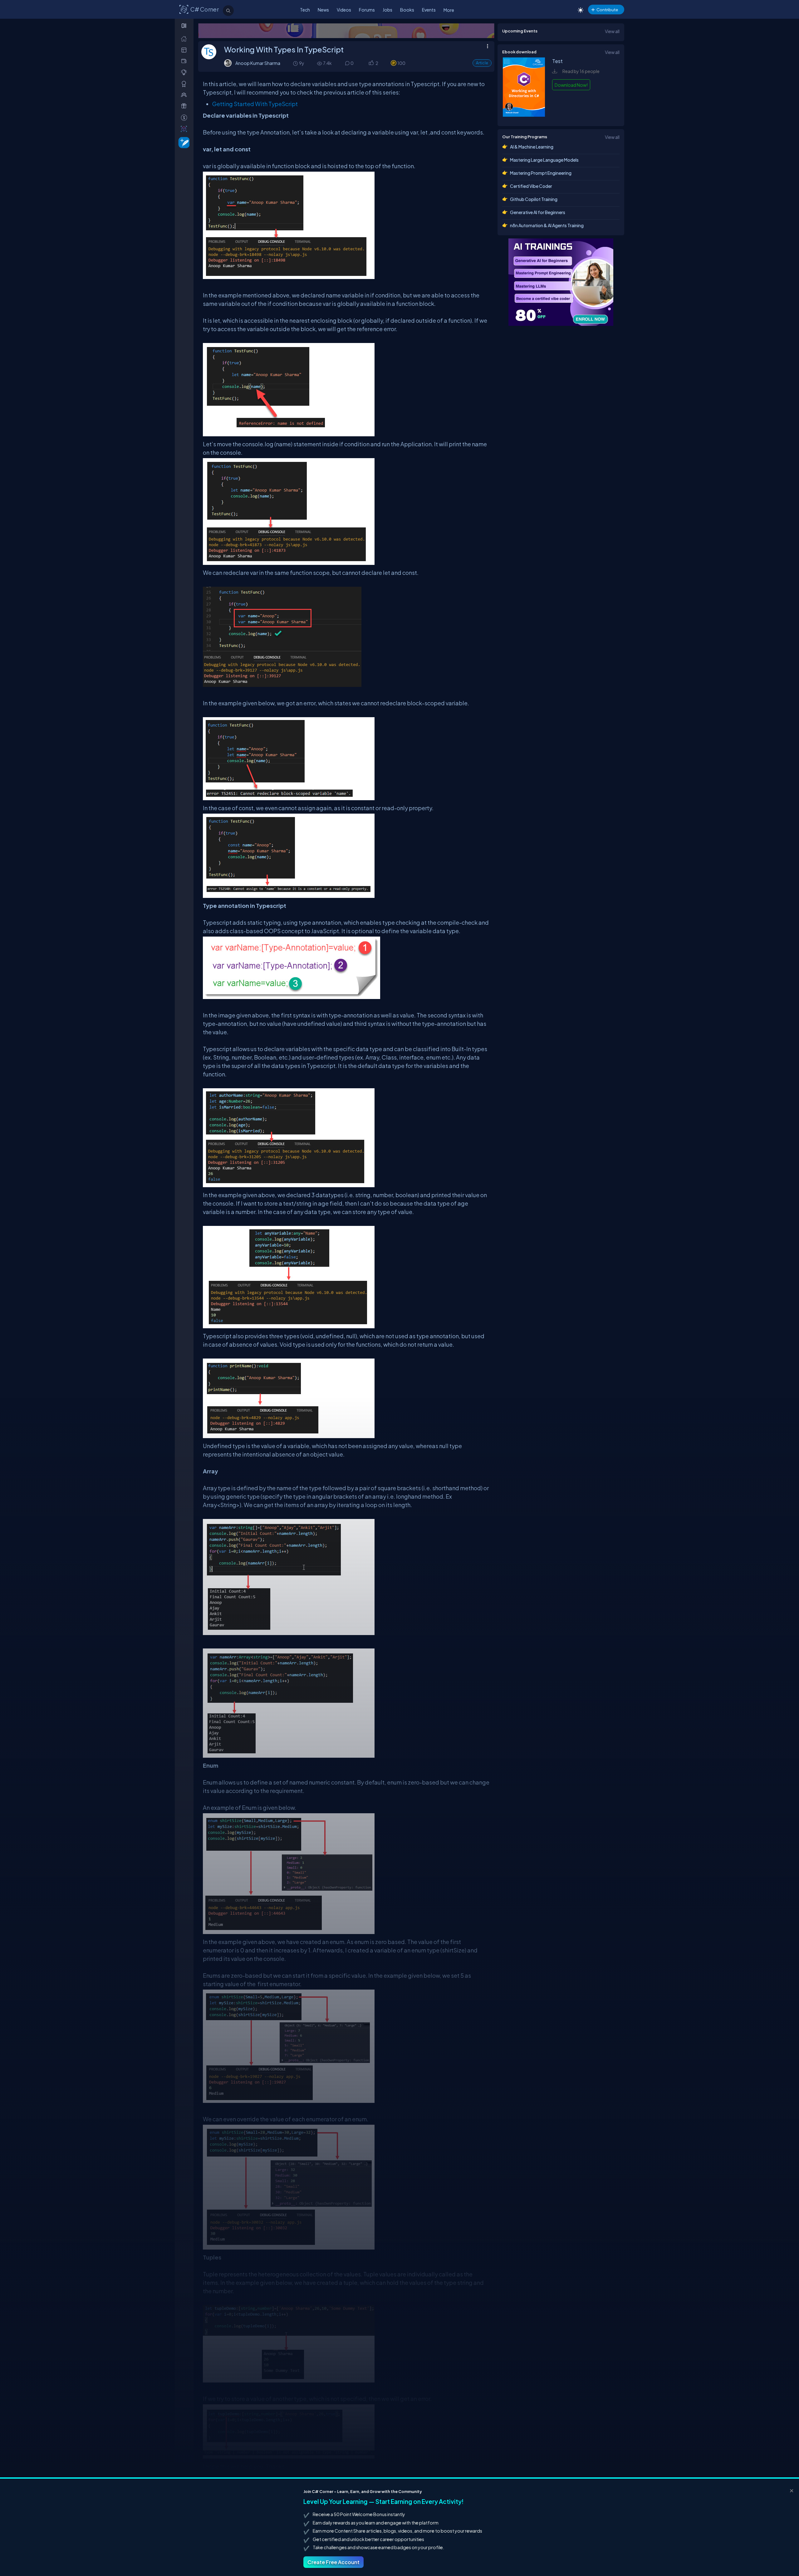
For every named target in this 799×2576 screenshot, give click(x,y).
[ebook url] (524, 115)
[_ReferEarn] (185, 106)
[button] (371, 64)
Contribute (607, 10)
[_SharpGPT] (185, 129)
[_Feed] (185, 39)
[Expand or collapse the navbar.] (185, 26)
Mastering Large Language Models (544, 160)
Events (429, 10)
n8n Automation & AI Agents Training (547, 225)
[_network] (185, 95)
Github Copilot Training (534, 199)
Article (482, 63)
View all (612, 31)
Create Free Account (333, 2562)
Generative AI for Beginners (538, 212)
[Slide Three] (346, 31)
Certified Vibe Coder (531, 186)
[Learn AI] (561, 282)
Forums (367, 10)
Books (407, 10)
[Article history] (296, 63)
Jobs (387, 10)
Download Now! (571, 85)
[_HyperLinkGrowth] (183, 142)
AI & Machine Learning (532, 147)
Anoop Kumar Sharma (258, 63)
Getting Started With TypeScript (255, 104)
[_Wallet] (185, 61)
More (449, 10)
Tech (305, 10)
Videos (344, 10)
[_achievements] (185, 84)
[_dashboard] (185, 50)
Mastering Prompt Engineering (541, 173)
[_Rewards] (185, 118)
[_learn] (185, 72)
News (323, 10)
